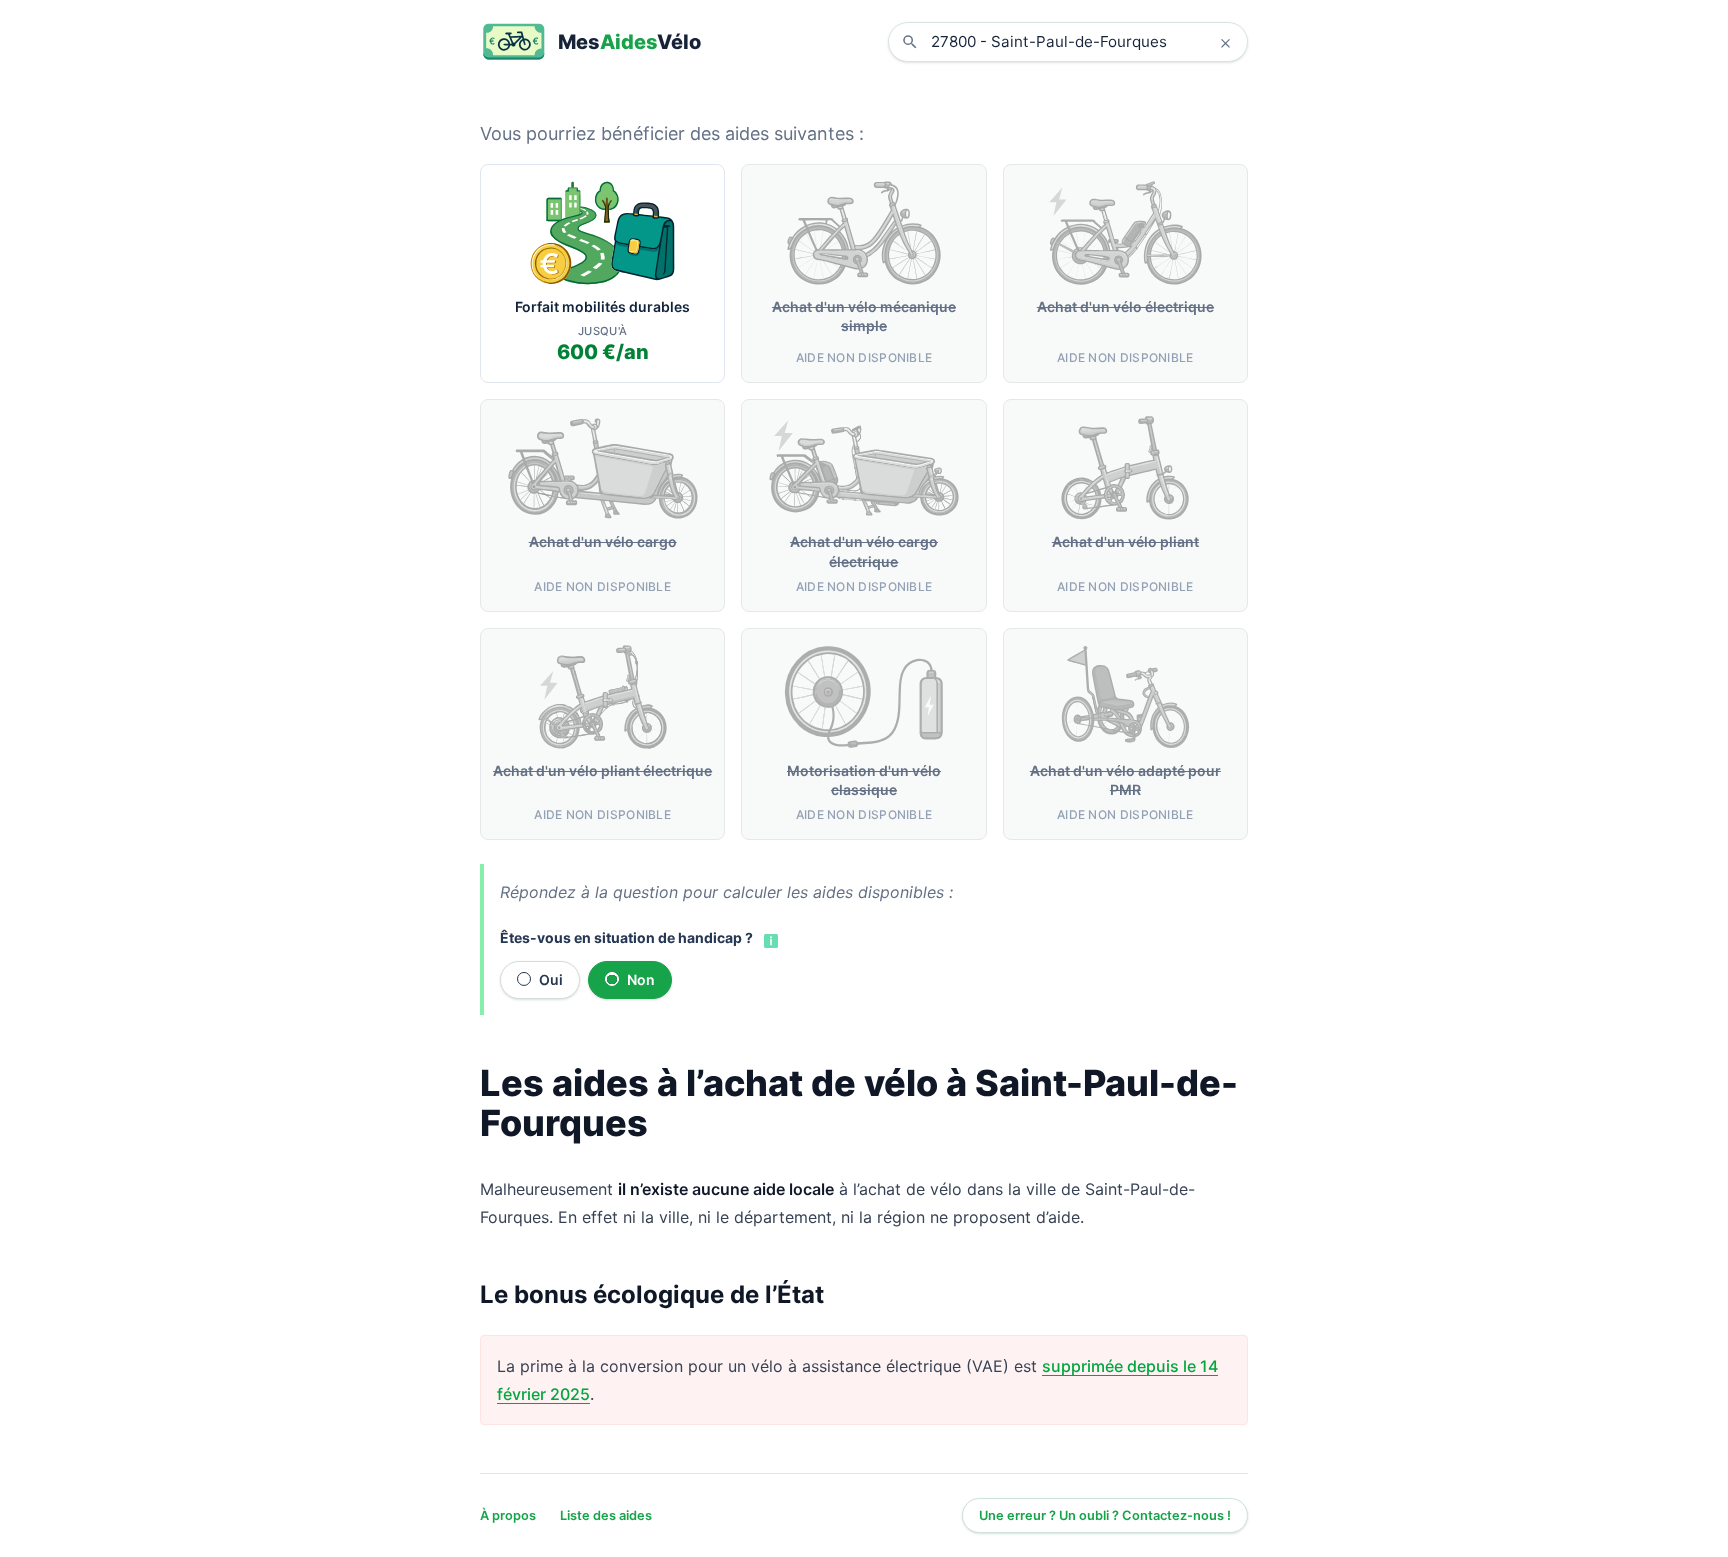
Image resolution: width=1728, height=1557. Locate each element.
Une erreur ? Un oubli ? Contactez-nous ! (1105, 1515)
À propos (508, 1515)
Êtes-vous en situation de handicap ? (626, 937)
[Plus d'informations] (769, 939)
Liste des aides (606, 1515)
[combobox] (1083, 42)
